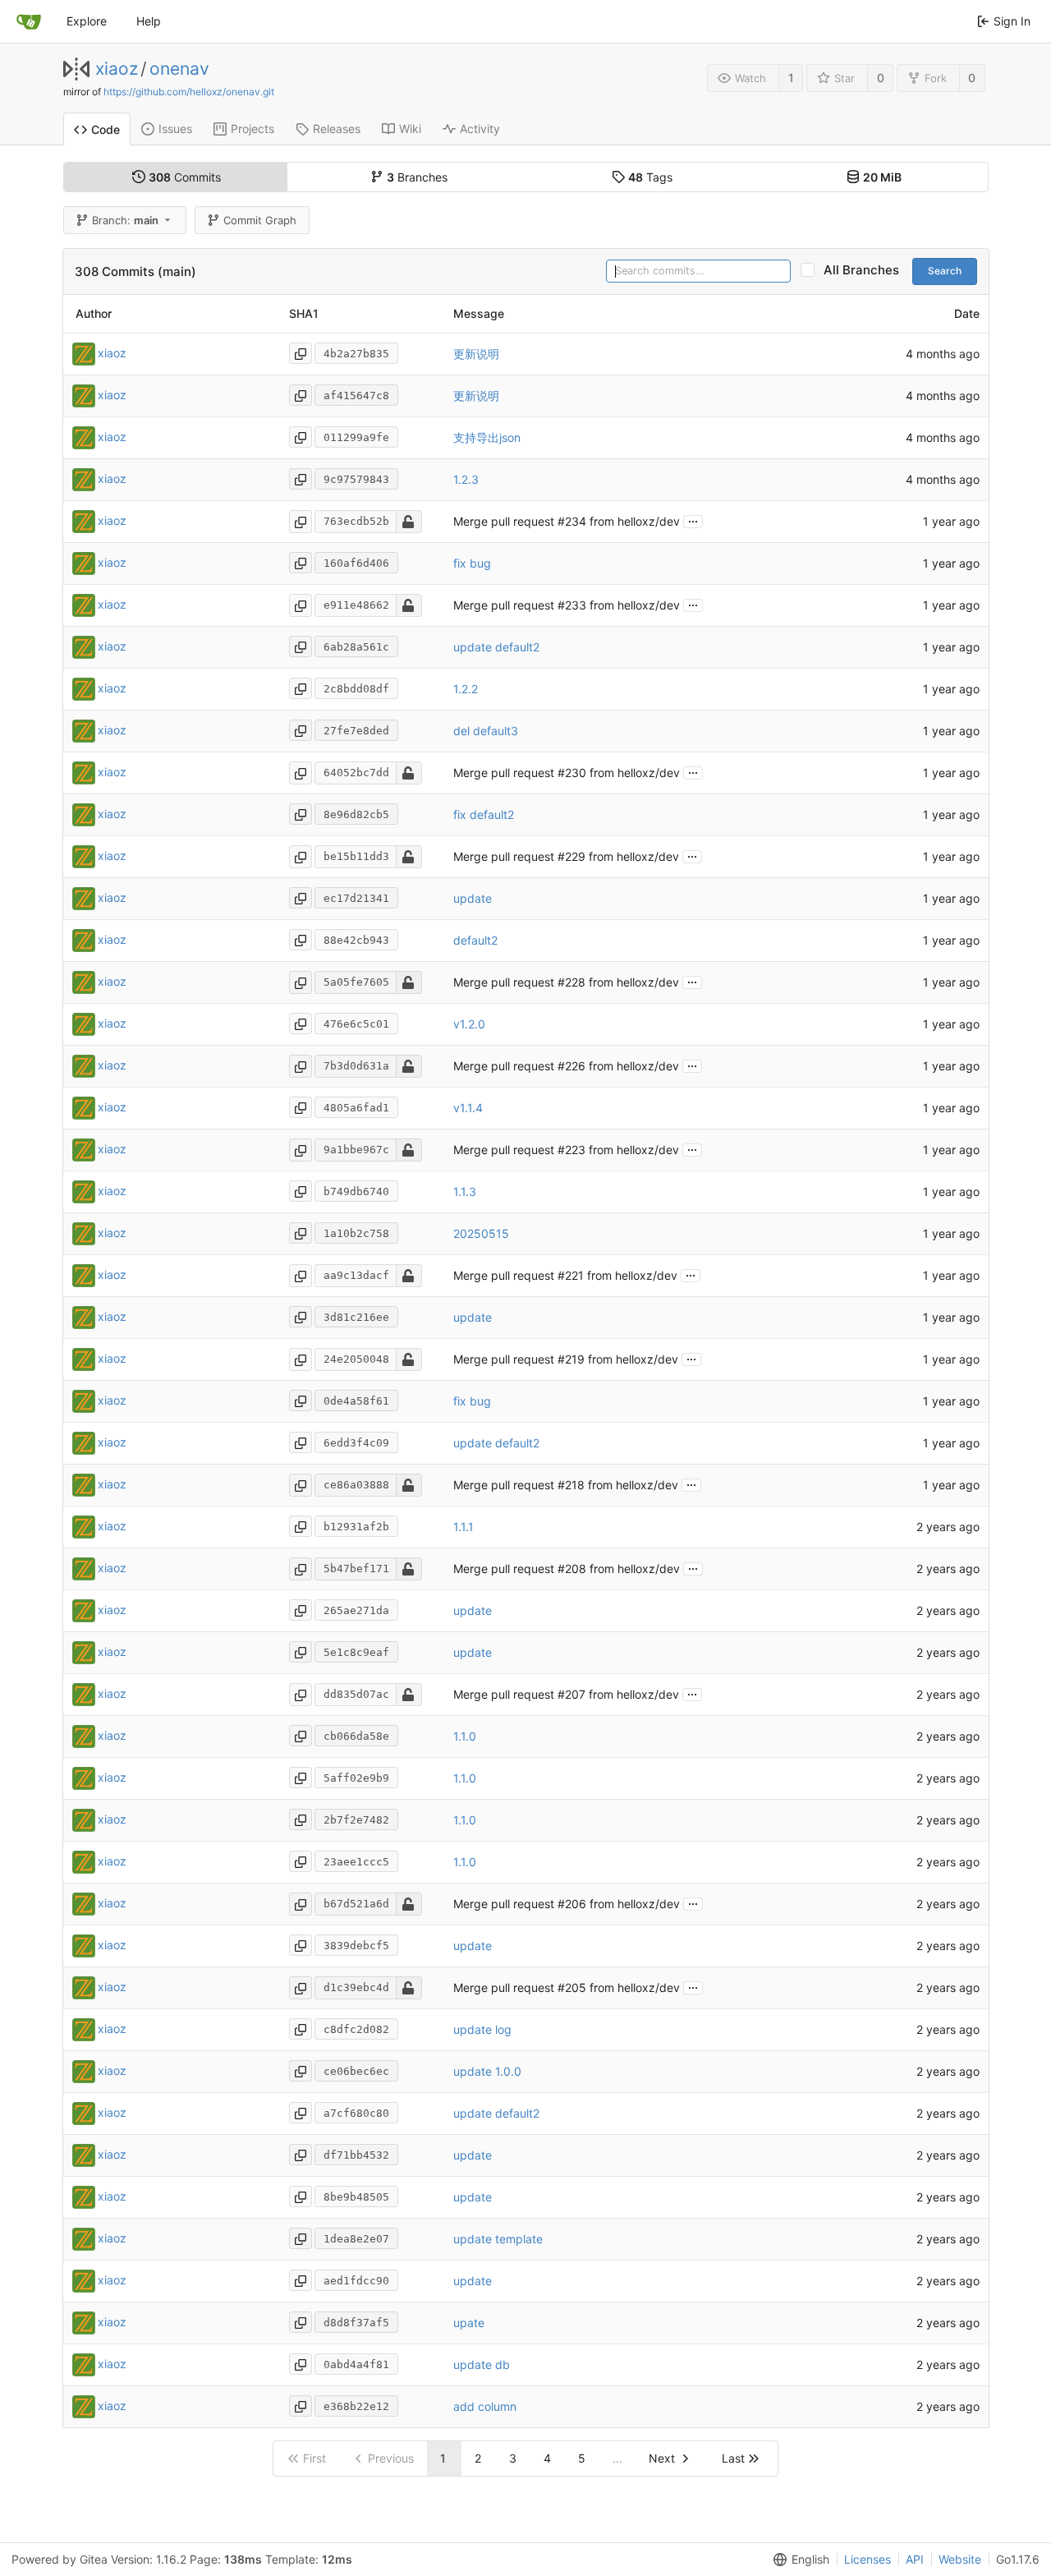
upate (469, 2323)
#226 (571, 1066)
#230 (572, 773)
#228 (571, 982)
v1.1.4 (468, 1108)
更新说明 (476, 354)
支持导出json (487, 437)
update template (498, 2239)
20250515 (481, 1233)
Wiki (410, 129)
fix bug (472, 563)
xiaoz (117, 69)
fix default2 (484, 814)
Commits (185, 177)
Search (945, 271)
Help (149, 21)
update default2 (496, 647)
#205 (572, 1987)
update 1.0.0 (487, 2071)
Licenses (867, 2559)
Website (960, 2559)
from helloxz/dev (633, 521)
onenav (179, 69)
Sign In (1012, 21)
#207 (571, 1694)
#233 (572, 605)
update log (482, 2029)
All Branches (866, 270)
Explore (87, 21)
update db (482, 2364)
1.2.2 (466, 689)
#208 (572, 1569)
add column (485, 2406)
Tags (650, 177)
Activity (480, 129)
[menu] (798, 2560)
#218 (571, 1485)
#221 (571, 1275)
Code (106, 129)
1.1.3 (465, 1191)
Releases (337, 129)
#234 (572, 521)
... (693, 520)
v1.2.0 (469, 1024)
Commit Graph (260, 220)
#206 (572, 1904)
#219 (571, 1359)
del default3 (486, 731)
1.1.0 (465, 1736)
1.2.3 (466, 479)
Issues (175, 129)
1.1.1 (464, 1527)
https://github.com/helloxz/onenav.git (189, 92)
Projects (252, 129)
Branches (417, 177)
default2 (475, 940)
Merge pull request (505, 521)
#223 (571, 1150)
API (915, 2559)
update (473, 898)
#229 (571, 856)
